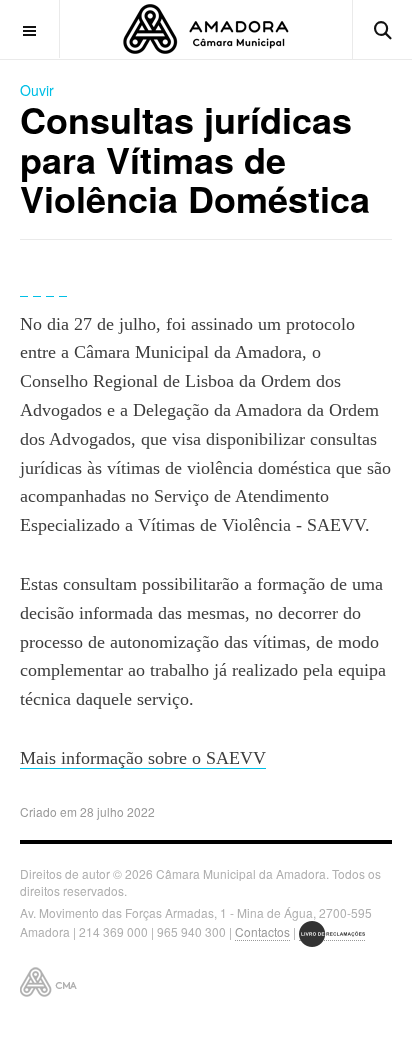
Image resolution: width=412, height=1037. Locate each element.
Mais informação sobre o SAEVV (143, 758)
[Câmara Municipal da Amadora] (206, 29)
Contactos (262, 931)
